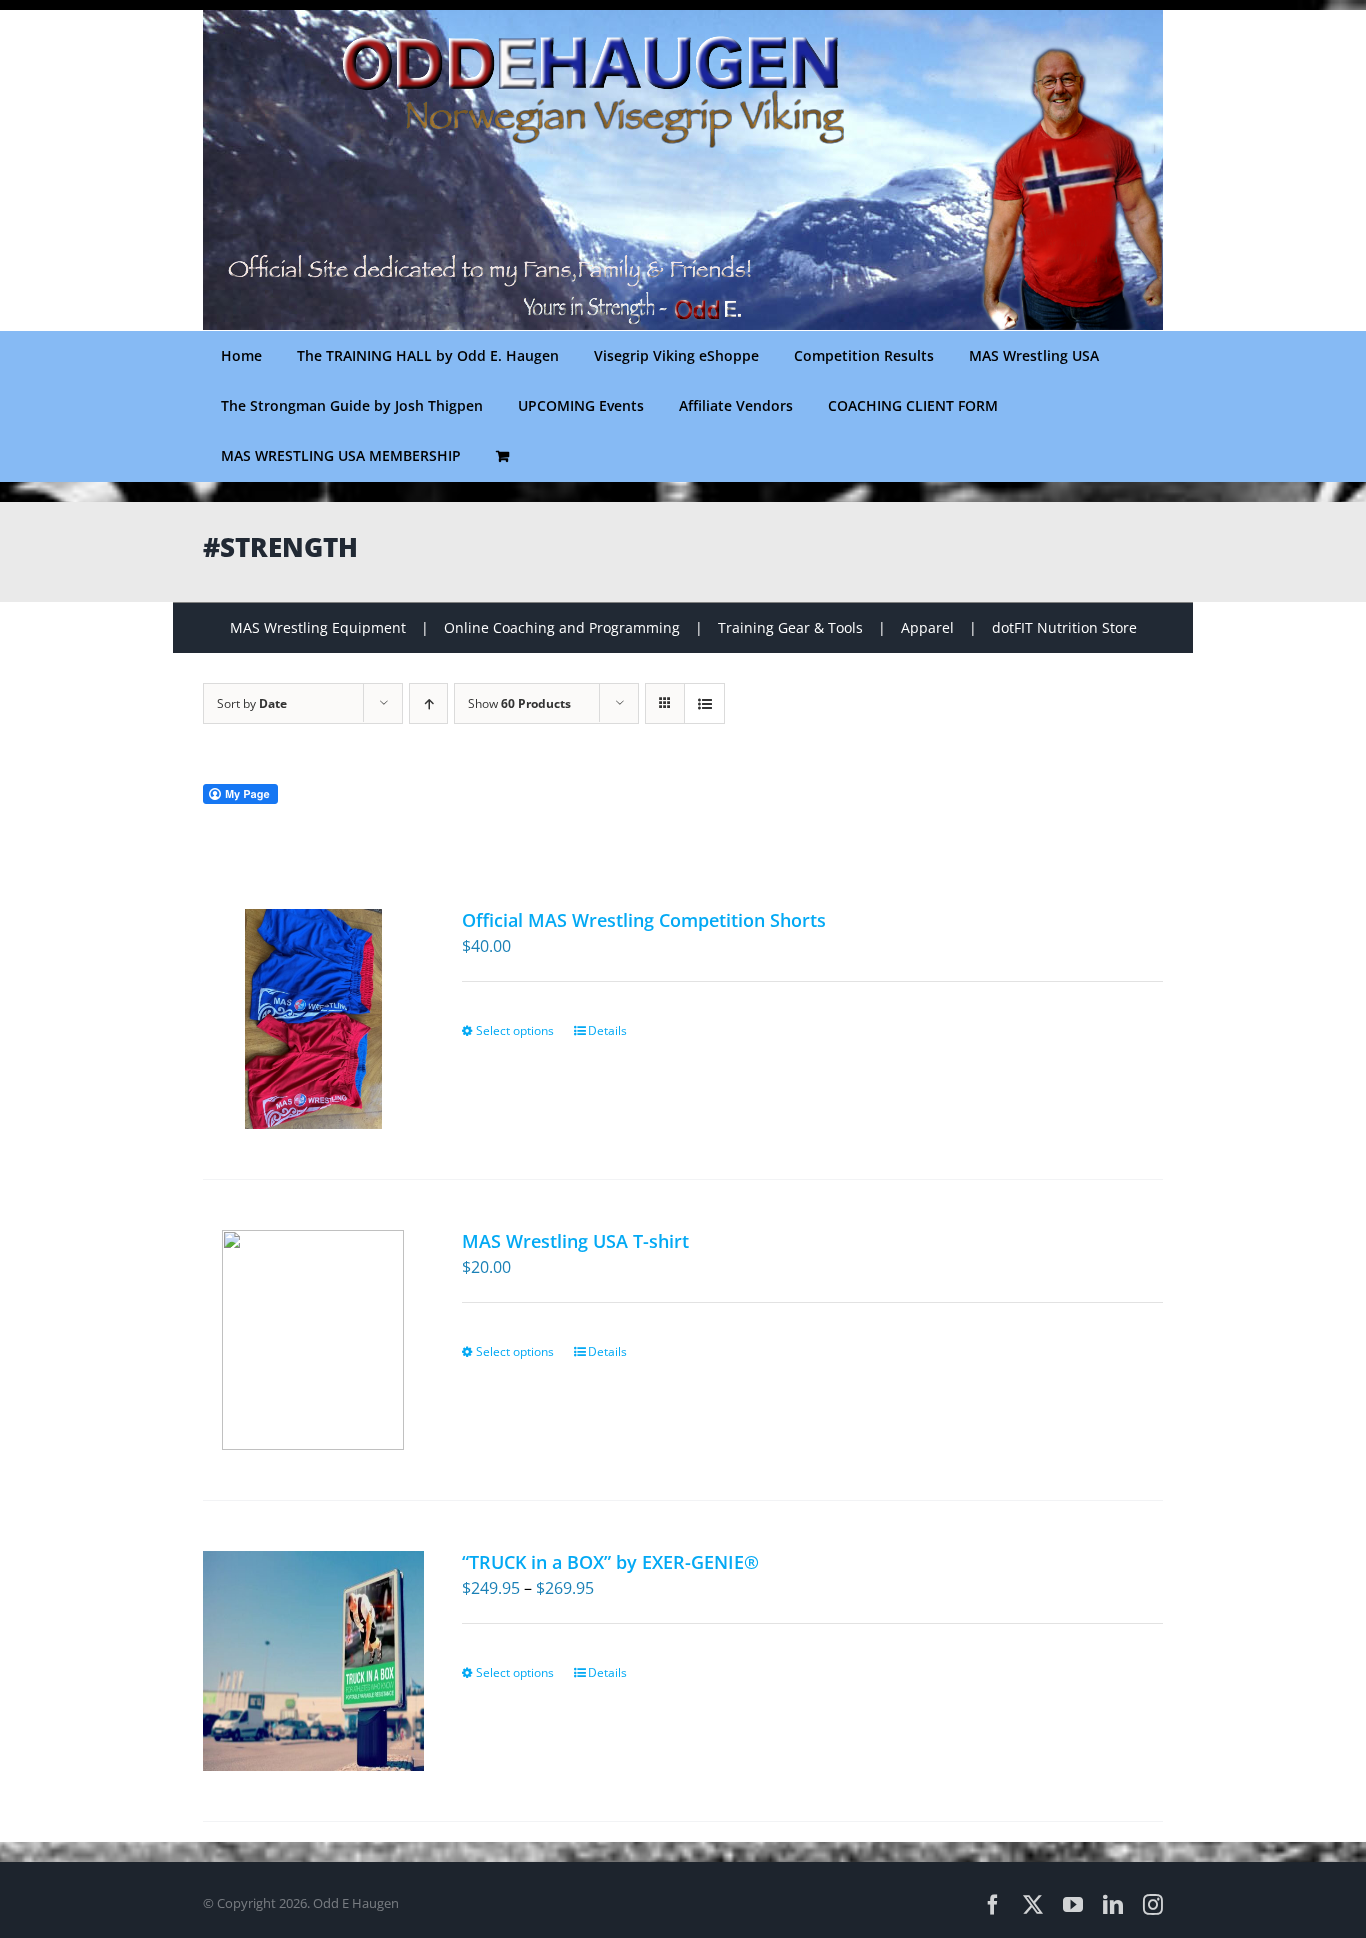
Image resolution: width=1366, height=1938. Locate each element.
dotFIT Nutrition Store (1064, 627)
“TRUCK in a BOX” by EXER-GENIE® (610, 1562)
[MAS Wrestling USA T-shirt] (313, 1340)
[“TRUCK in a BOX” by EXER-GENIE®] (313, 1661)
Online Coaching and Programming (562, 627)
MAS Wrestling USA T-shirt (575, 1241)
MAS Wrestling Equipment (318, 627)
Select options (515, 1030)
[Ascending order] (428, 703)
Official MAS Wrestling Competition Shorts (644, 920)
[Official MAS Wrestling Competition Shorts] (313, 1019)
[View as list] (704, 703)
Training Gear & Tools (790, 627)
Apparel (927, 627)
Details (607, 1030)
